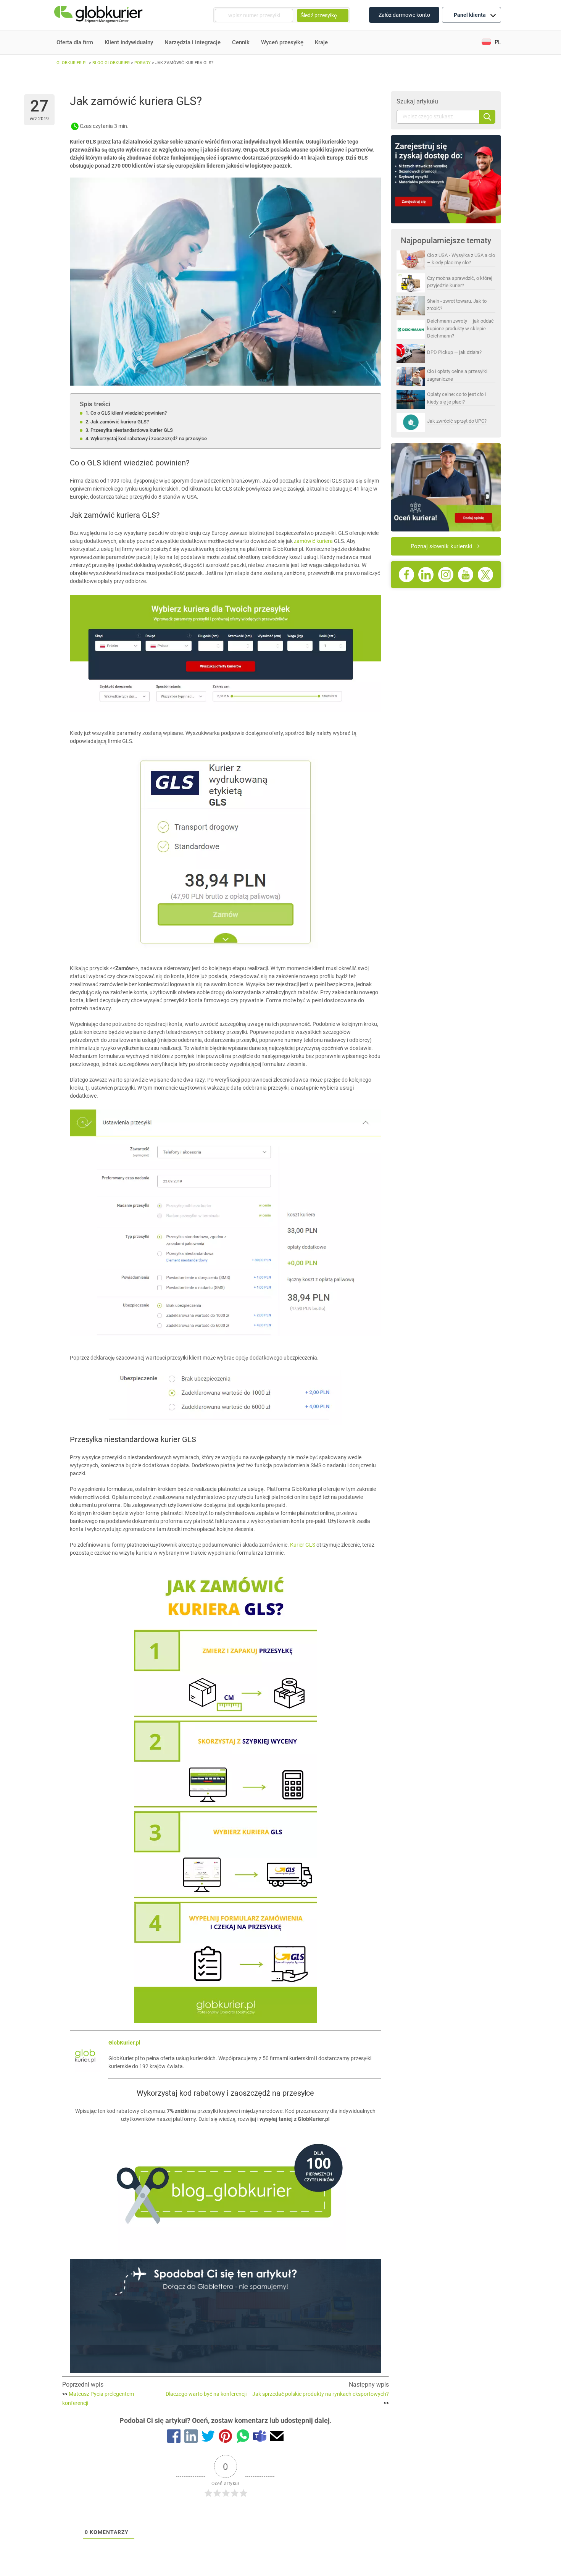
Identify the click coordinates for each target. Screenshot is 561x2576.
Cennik (241, 42)
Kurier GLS (303, 1545)
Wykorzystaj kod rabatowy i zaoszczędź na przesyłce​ (149, 438)
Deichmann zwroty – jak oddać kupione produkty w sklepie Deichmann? (460, 328)
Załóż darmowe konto (404, 15)
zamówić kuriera (313, 541)
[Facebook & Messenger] (174, 2437)
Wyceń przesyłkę (282, 42)
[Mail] (277, 2437)
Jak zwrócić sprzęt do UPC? (457, 421)
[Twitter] (208, 2437)
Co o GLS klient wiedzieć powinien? (129, 413)
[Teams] (260, 2437)
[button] (491, 43)
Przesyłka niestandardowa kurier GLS (132, 430)
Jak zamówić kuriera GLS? (120, 422)
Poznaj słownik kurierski (442, 546)
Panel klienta (470, 15)
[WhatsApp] (243, 2437)
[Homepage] (99, 15)
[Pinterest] (225, 2437)
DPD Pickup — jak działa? (454, 352)
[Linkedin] (191, 2437)
